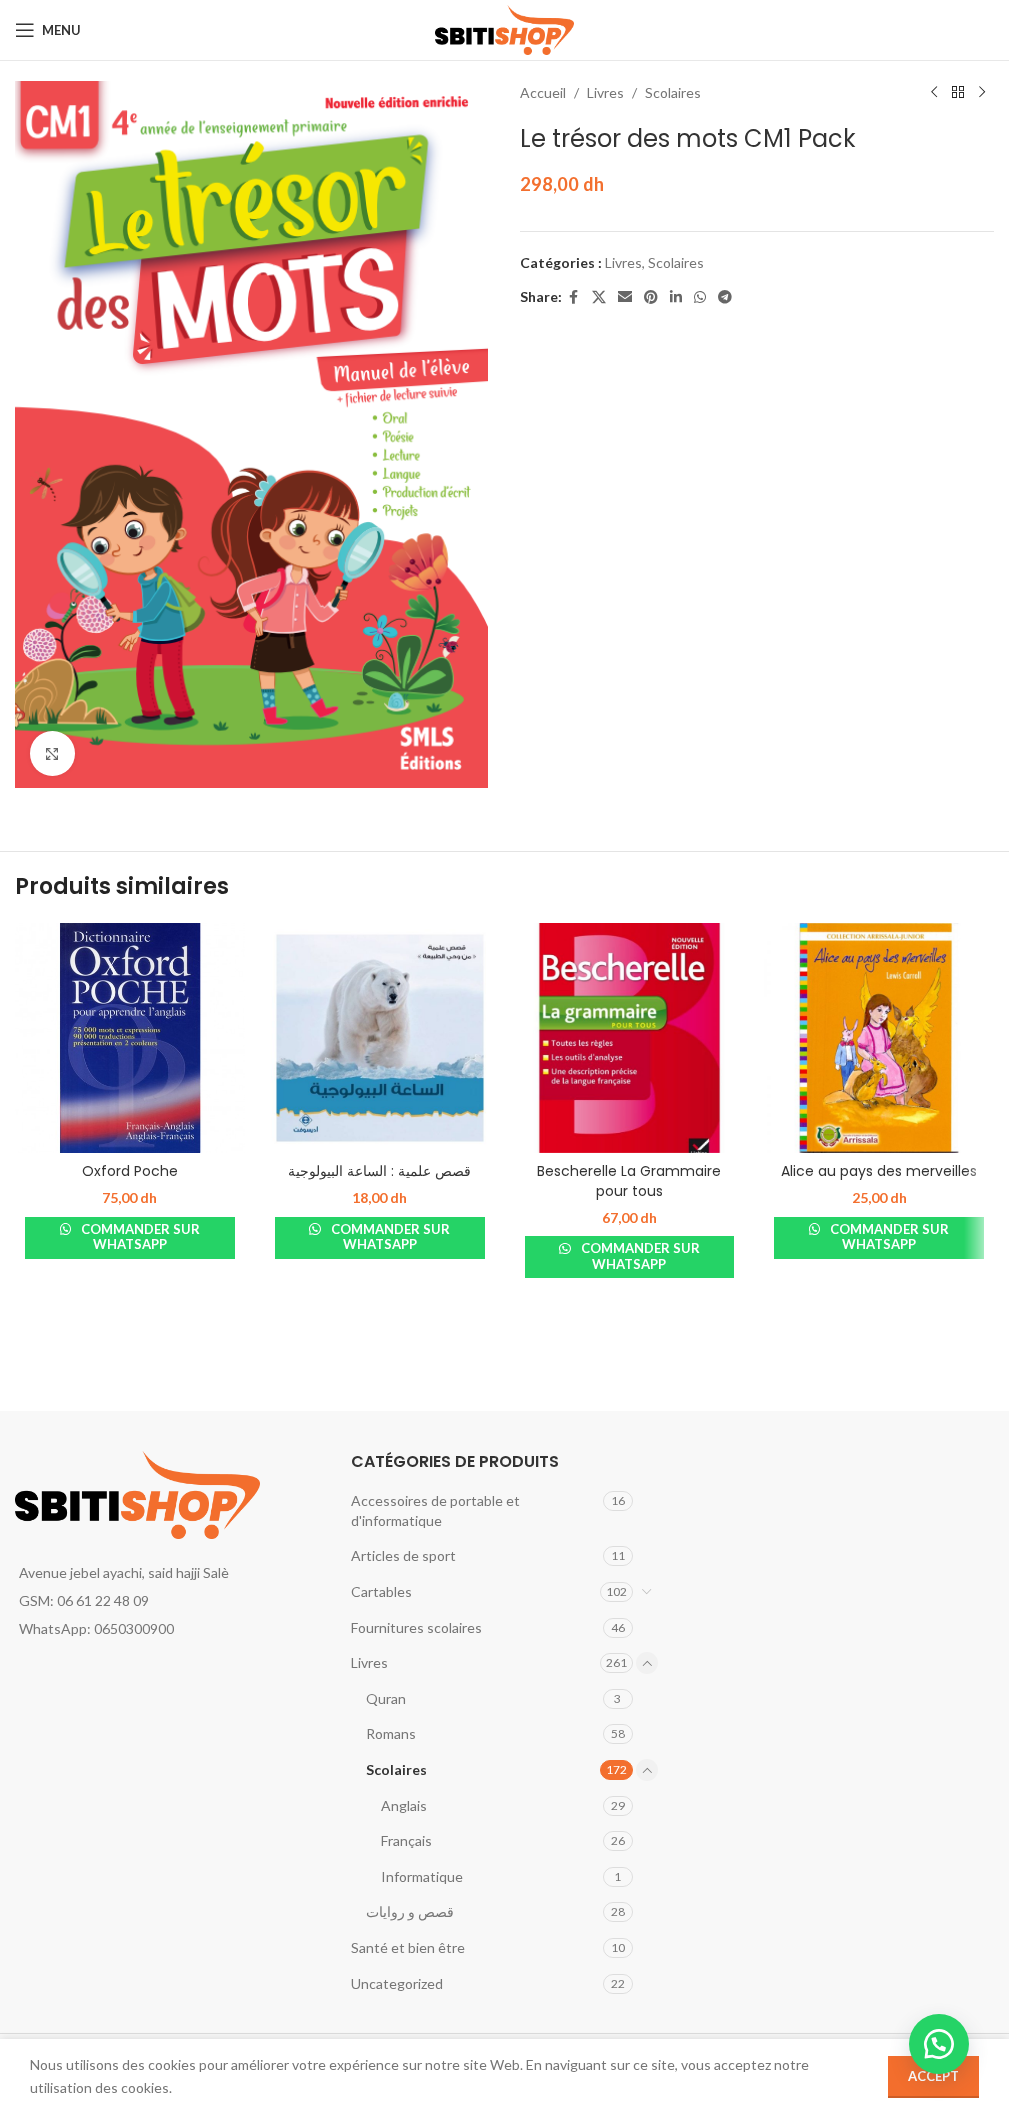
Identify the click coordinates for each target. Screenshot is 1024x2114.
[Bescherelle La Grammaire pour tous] (630, 1038)
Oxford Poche (130, 1171)
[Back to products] (958, 93)
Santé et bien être (408, 1947)
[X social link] (599, 297)
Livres (605, 92)
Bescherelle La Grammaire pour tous (629, 1181)
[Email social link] (625, 297)
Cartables (381, 1591)
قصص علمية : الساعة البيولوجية (379, 1171)
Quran (386, 1698)
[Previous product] (934, 93)
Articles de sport (403, 1555)
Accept (933, 2076)
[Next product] (982, 93)
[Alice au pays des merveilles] (879, 1038)
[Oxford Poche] (130, 1038)
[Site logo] (504, 28)
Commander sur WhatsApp (139, 1237)
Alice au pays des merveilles (879, 1171)
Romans (391, 1733)
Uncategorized (397, 1983)
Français (406, 1840)
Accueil (543, 92)
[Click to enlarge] (52, 753)
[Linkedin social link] (676, 297)
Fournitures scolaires (416, 1627)
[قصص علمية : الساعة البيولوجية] (380, 1038)
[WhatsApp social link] (700, 297)
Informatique (422, 1876)
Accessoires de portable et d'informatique (435, 1510)
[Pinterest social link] (651, 297)
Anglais (404, 1805)
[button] (939, 2044)
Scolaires (673, 92)
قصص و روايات (410, 1911)
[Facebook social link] (574, 297)
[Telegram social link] (725, 297)
